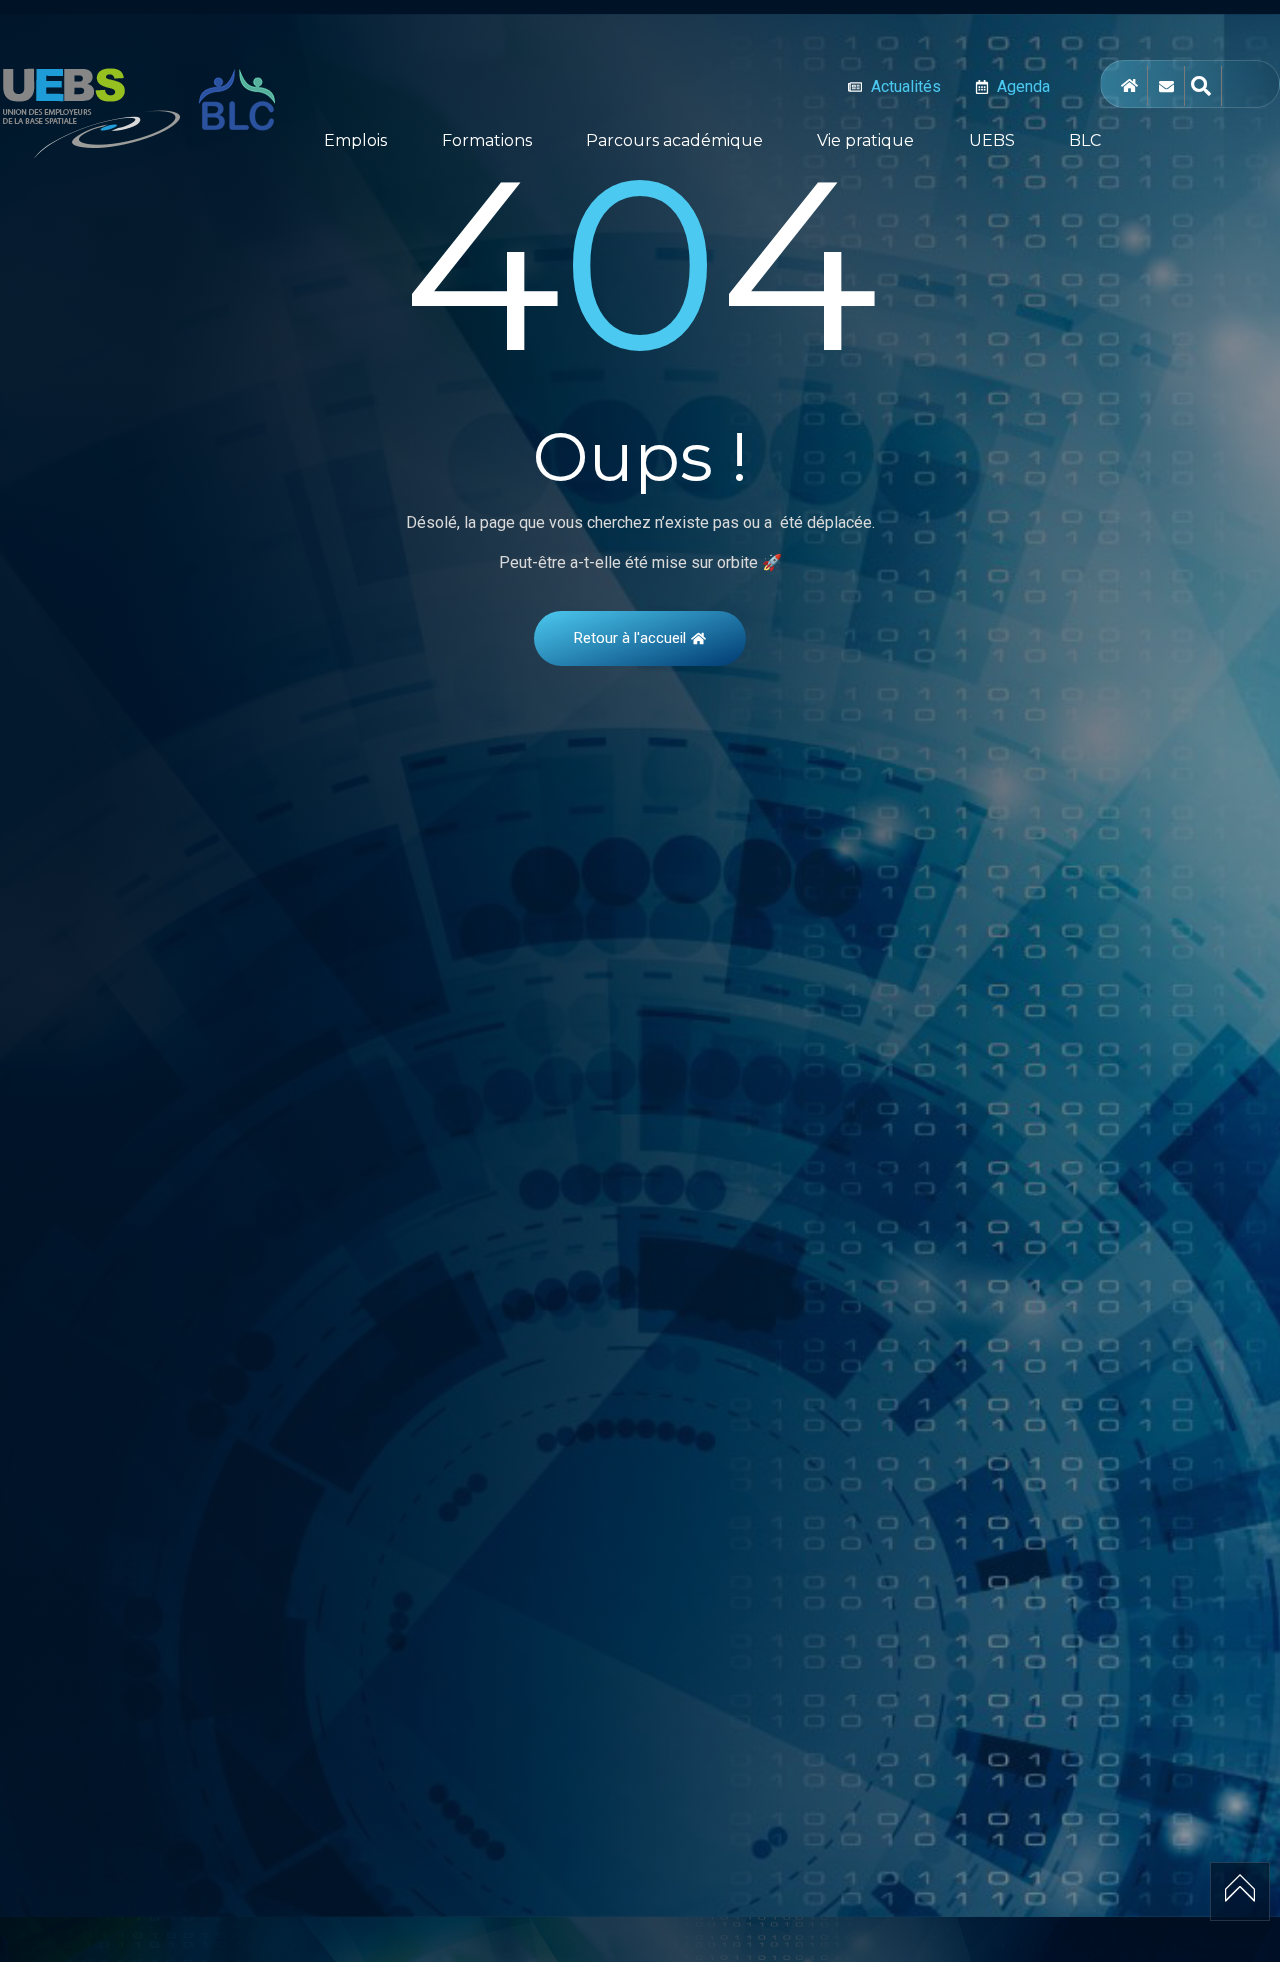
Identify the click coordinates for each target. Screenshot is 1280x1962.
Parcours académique (674, 140)
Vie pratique (865, 140)
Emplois (355, 140)
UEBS (992, 140)
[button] (360, 141)
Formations (487, 140)
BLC (1085, 140)
